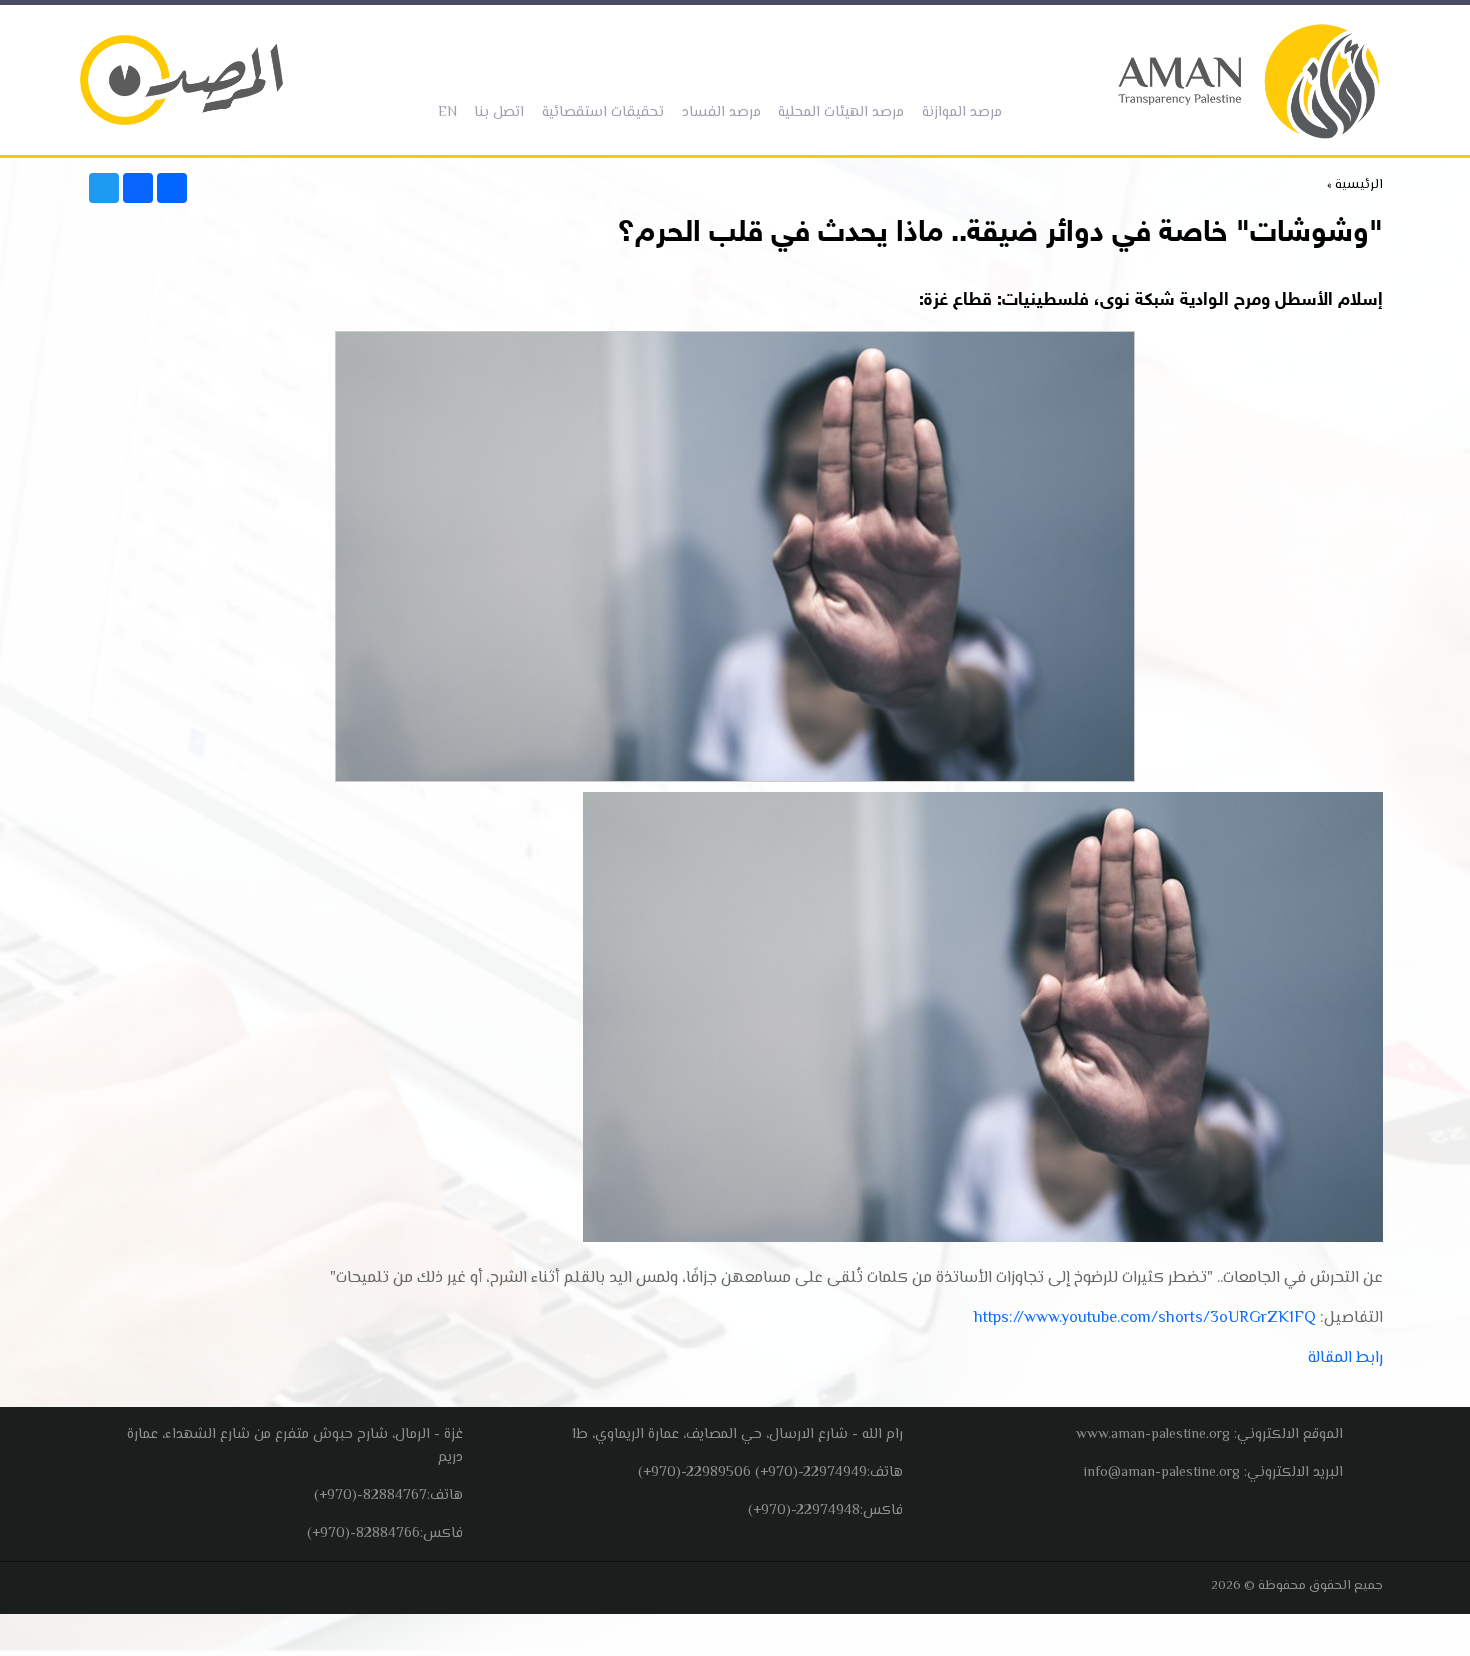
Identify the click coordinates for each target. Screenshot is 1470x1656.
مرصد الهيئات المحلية (837, 113)
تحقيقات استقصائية (599, 113)
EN (443, 113)
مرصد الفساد (717, 113)
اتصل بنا (495, 113)
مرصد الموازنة (958, 113)
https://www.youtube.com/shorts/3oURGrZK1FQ (1145, 1318)
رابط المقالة (1345, 1358)
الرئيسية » (1355, 185)
